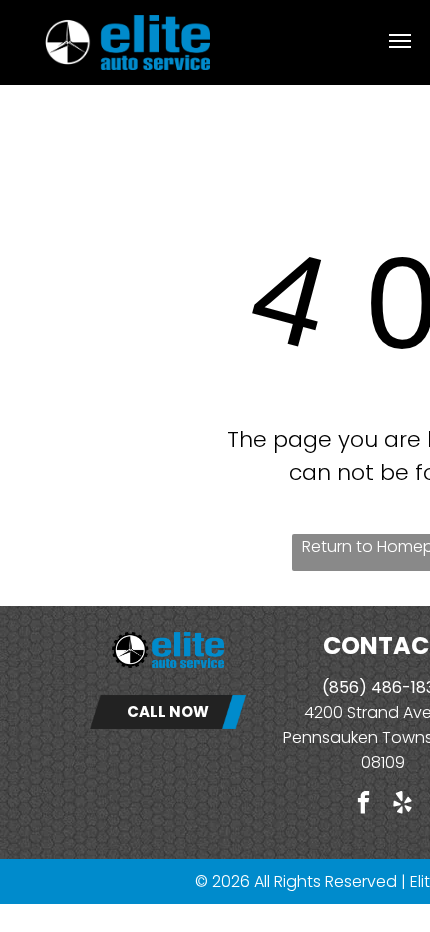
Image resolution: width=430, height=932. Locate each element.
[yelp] (402, 805)
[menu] (400, 41)
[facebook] (363, 805)
